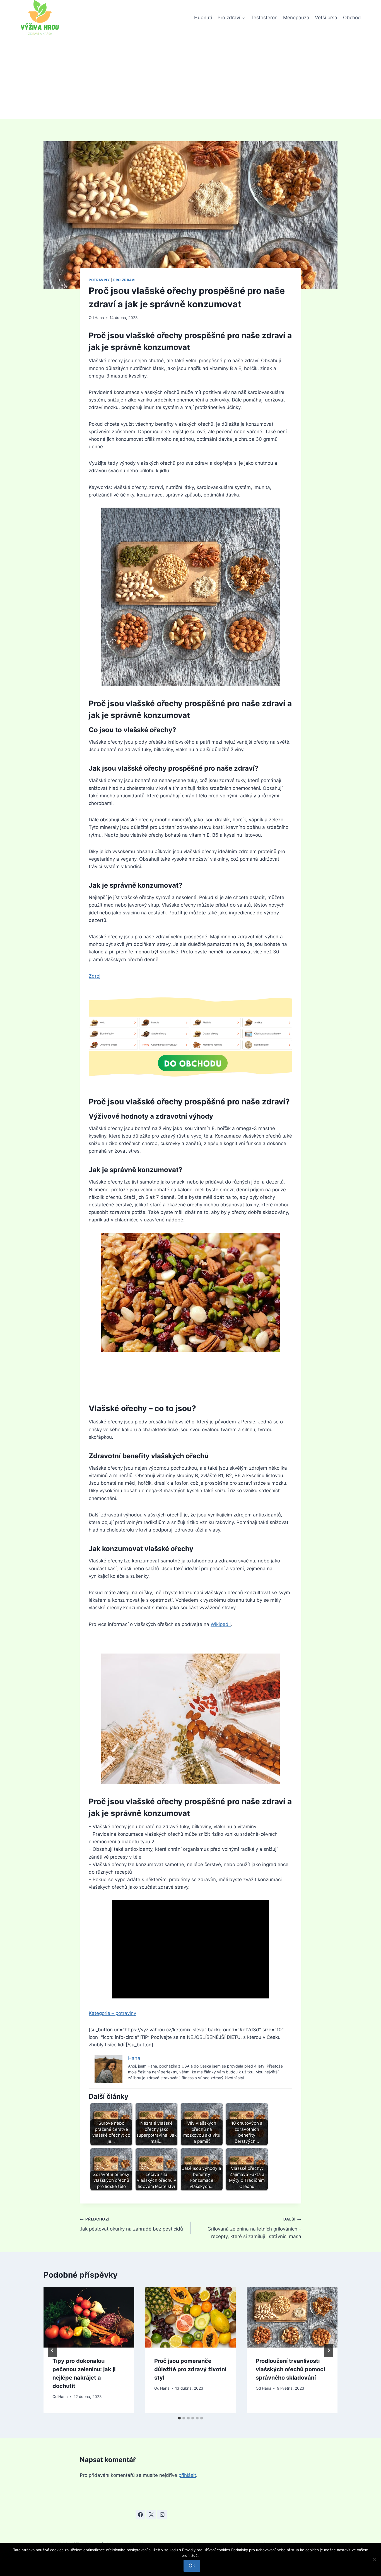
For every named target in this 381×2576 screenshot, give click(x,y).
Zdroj (95, 976)
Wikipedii (221, 1624)
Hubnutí (203, 18)
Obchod (352, 18)
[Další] (329, 2350)
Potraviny (99, 280)
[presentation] (89, 2317)
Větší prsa (326, 18)
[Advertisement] (191, 77)
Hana (99, 318)
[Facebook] (140, 2515)
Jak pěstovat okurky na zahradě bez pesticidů (131, 2224)
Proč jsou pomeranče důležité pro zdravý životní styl (190, 2369)
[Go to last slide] (52, 2350)
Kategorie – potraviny (112, 2013)
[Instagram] (162, 2515)
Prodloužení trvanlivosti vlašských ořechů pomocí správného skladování (290, 2369)
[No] (374, 2559)
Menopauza (296, 18)
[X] (151, 2515)
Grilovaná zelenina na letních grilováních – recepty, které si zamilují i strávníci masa (254, 2228)
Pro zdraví (124, 280)
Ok (192, 2566)
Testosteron (264, 18)
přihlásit (187, 2475)
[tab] (179, 2418)
